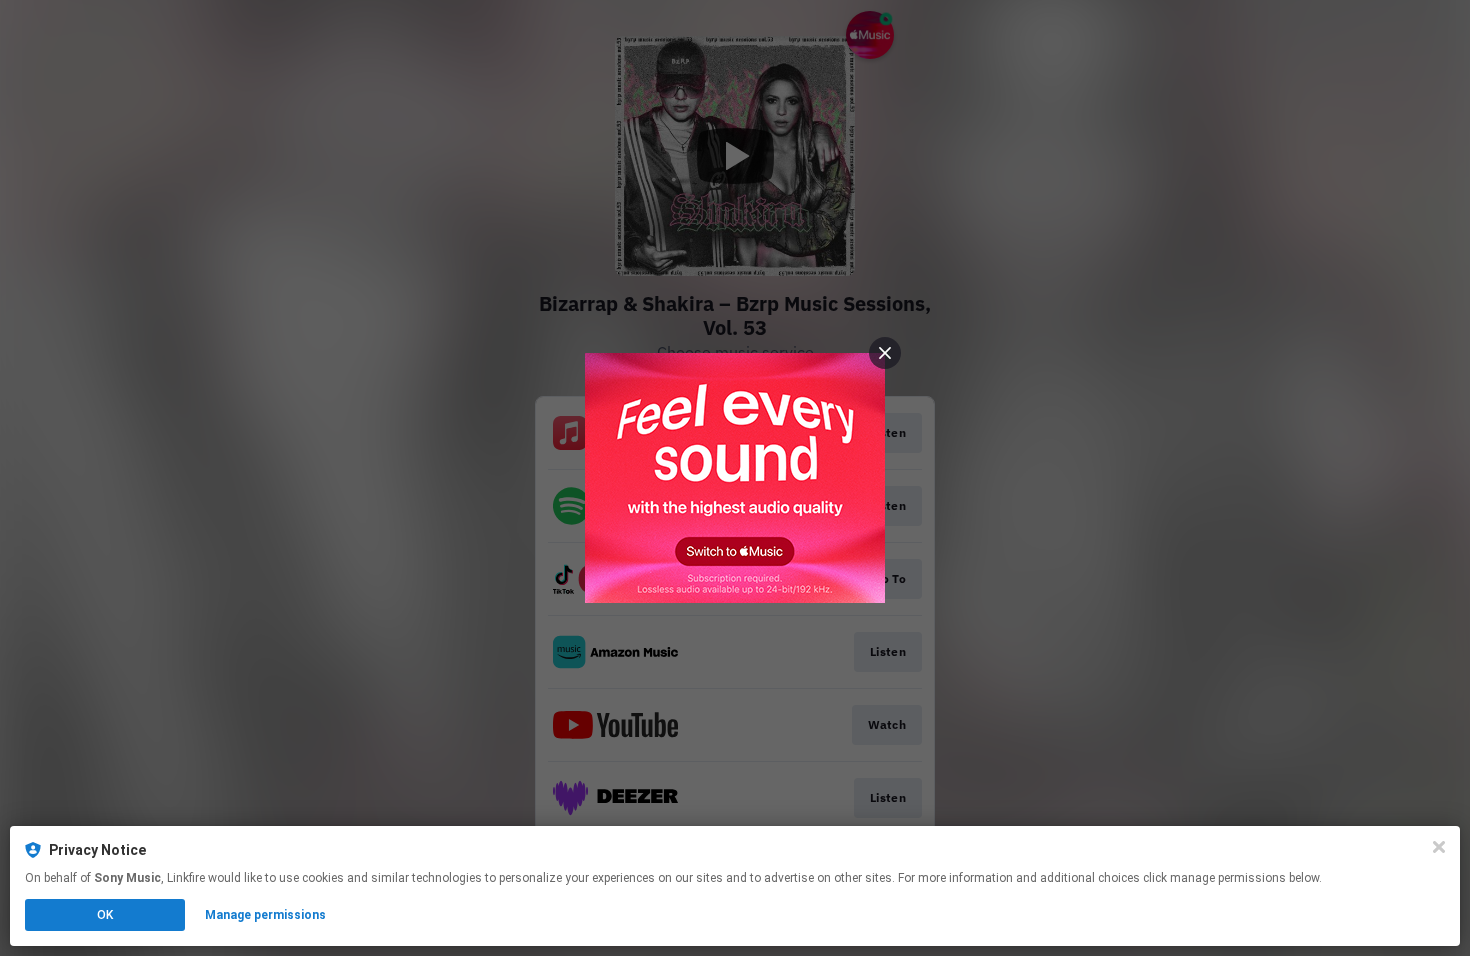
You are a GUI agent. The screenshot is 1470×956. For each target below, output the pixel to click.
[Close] (1439, 847)
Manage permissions (265, 915)
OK (105, 915)
